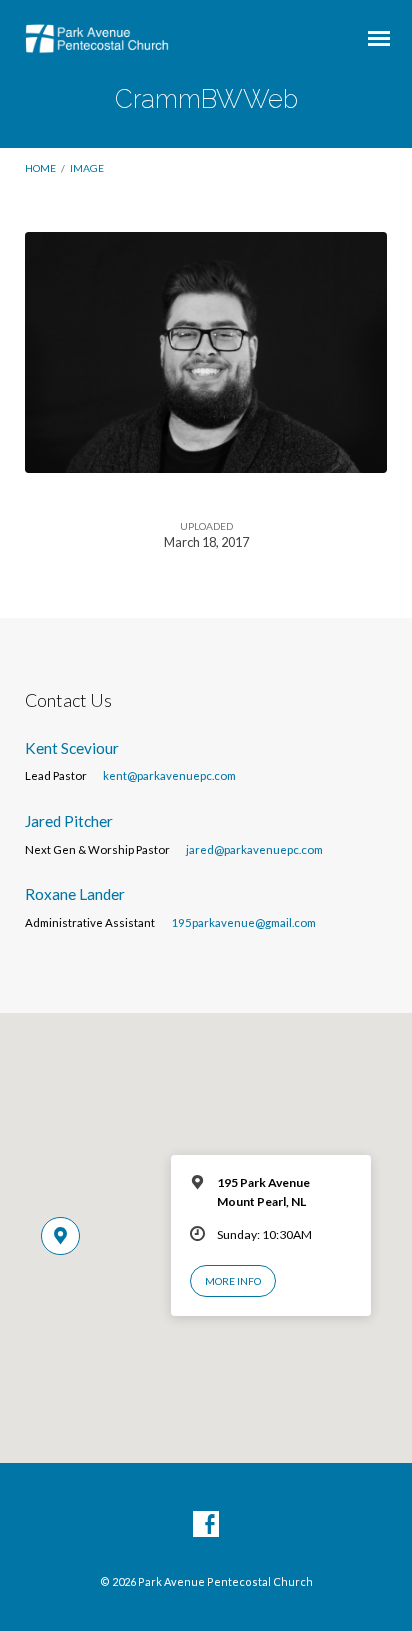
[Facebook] (206, 1525)
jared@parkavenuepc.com (254, 849)
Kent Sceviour (72, 748)
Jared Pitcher (69, 821)
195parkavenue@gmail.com (243, 922)
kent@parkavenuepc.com (169, 775)
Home (40, 168)
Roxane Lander (75, 894)
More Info (233, 1281)
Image (87, 168)
